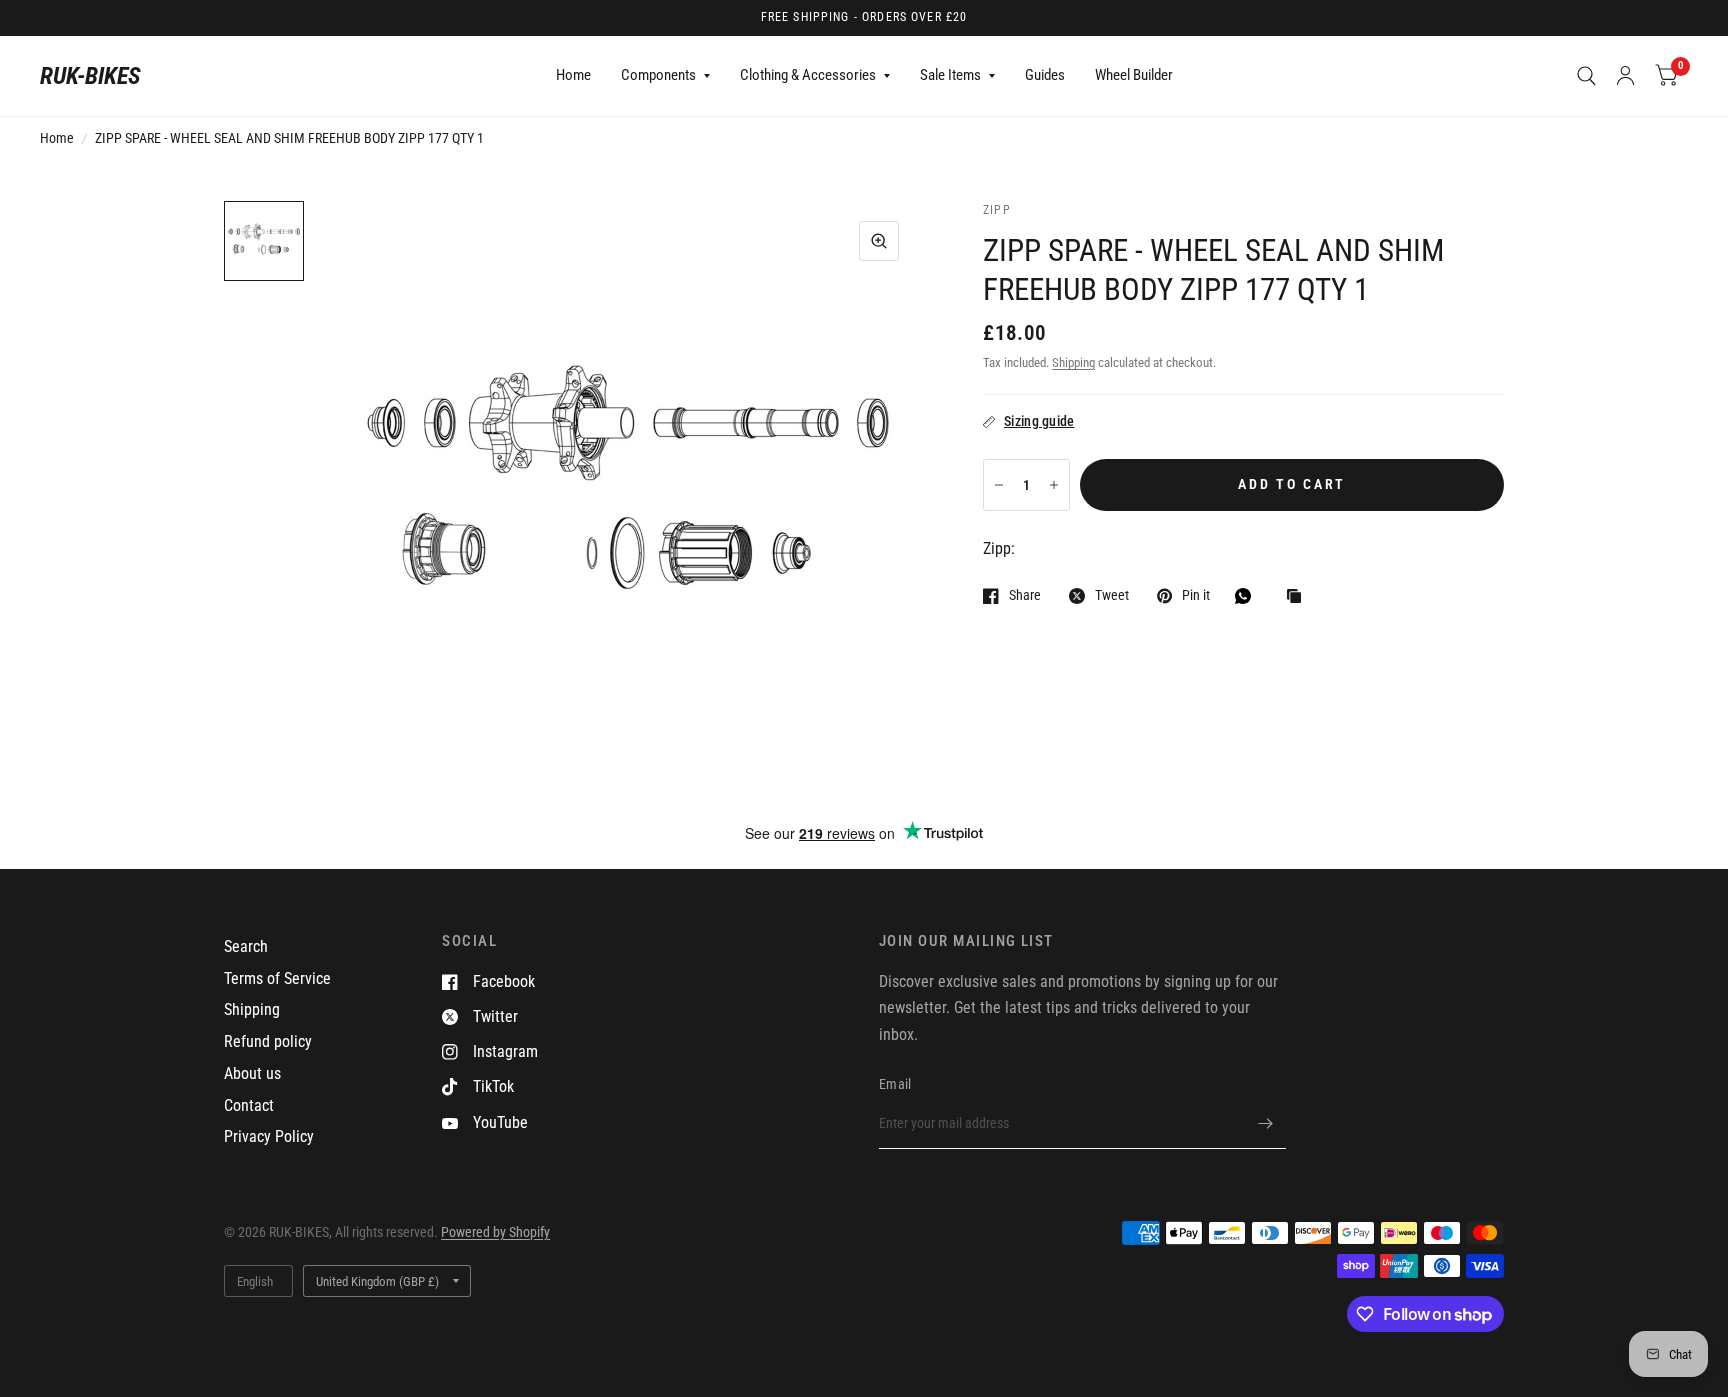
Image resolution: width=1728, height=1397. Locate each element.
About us (252, 1073)
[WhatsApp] (1248, 596)
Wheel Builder (1134, 75)
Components (658, 75)
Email (895, 1084)
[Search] (1586, 76)
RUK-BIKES (90, 76)
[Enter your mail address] (1266, 1123)
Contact (249, 1105)
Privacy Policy (269, 1136)
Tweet (1112, 595)
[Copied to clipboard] (1299, 597)
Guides (1045, 75)
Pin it (1196, 595)
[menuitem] (573, 76)
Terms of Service (277, 978)
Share (1025, 595)
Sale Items (950, 75)
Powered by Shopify (495, 1232)
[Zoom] (879, 241)
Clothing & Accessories (808, 75)
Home (573, 75)
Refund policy (268, 1041)
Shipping (1073, 362)
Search (246, 946)
